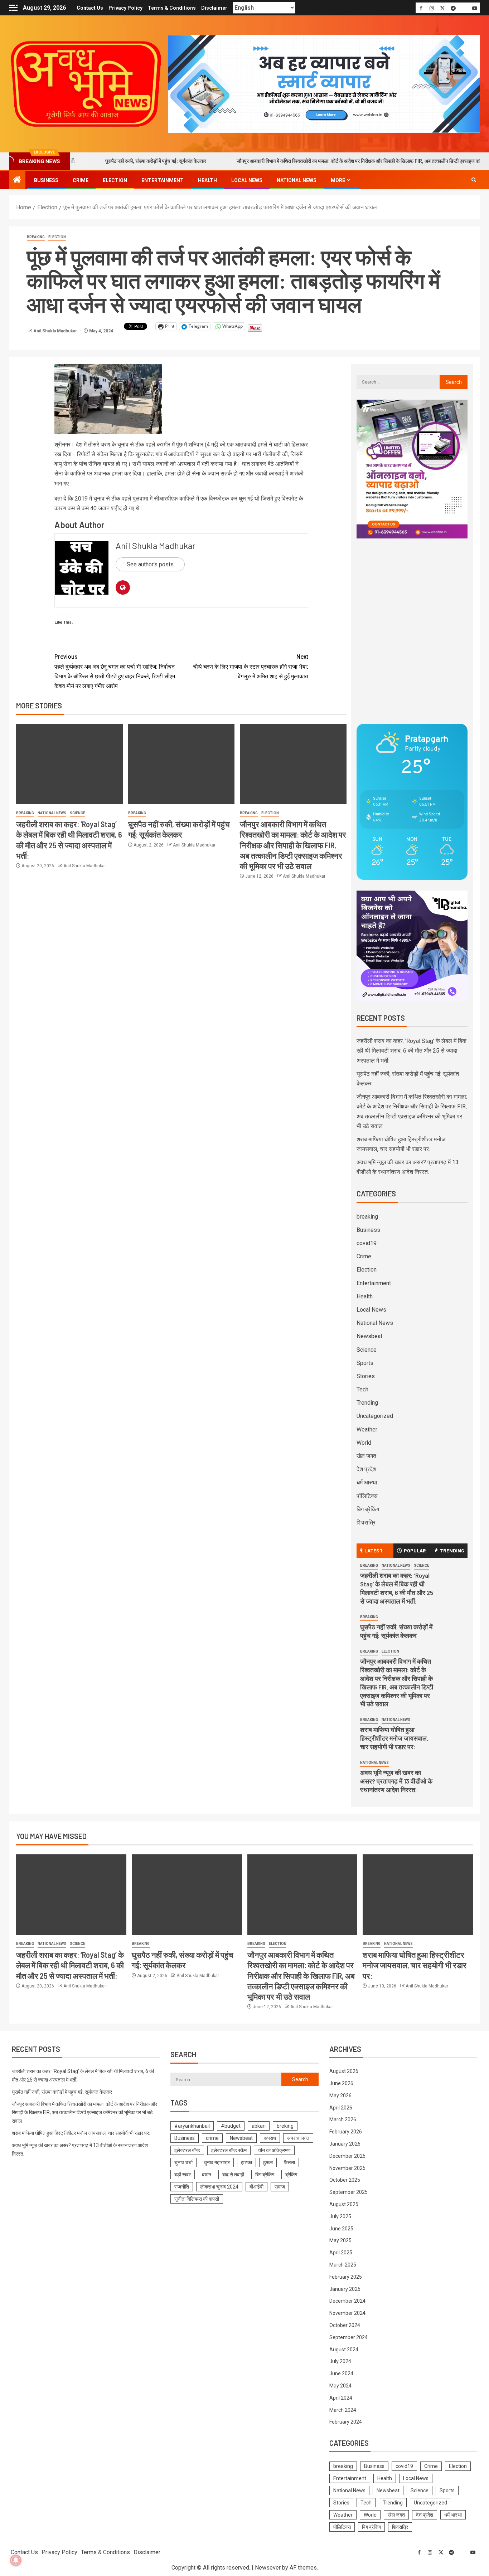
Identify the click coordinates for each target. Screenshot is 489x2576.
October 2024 (345, 2325)
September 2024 (348, 2337)
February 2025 (346, 2277)
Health (207, 180)
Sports (365, 1363)
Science (78, 813)
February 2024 (346, 2422)
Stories (366, 1376)
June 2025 (341, 2229)
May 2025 (340, 2240)
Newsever (268, 2568)
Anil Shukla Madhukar (56, 331)
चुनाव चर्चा (183, 2162)
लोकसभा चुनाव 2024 (219, 2187)
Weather (367, 1430)
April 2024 (341, 2398)
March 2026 (343, 2119)
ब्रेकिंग (291, 2175)
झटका (246, 2162)
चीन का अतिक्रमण (274, 2150)
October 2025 (345, 2180)
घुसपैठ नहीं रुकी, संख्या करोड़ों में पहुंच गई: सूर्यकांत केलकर (100, 161)
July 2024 (340, 2361)
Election (115, 180)
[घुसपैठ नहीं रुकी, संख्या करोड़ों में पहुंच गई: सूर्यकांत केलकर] (181, 764)
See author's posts (150, 564)
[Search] (474, 180)
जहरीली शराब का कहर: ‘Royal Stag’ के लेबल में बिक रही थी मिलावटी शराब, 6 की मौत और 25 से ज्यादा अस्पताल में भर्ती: (411, 1051)
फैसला (289, 2162)
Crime (81, 180)
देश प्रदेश (366, 1469)
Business (46, 180)
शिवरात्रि (366, 1523)
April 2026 (341, 2108)
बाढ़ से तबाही (233, 2175)
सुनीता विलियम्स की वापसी (197, 2199)
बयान (207, 2175)
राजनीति (182, 2187)
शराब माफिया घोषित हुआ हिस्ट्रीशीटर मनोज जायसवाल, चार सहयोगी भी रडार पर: (394, 1738)
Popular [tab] (415, 1550)
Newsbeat (369, 1336)
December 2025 (347, 2156)
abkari (259, 2126)
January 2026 (345, 2144)
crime (212, 2138)
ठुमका (268, 2162)
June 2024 (341, 2373)
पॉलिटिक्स (367, 1496)
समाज (280, 2187)
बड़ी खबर (183, 2175)
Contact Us (90, 8)
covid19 (367, 1243)
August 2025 (344, 2204)
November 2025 (347, 2168)
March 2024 (343, 2410)
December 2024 (347, 2301)
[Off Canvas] (13, 8)
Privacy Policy (125, 8)
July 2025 (340, 2216)
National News (297, 180)
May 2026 (340, 2096)
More (338, 180)
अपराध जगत (298, 2138)
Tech (362, 1389)
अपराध (270, 2138)
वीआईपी (256, 2187)
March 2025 (343, 2265)
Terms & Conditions (172, 8)
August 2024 (344, 2350)
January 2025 (345, 2289)
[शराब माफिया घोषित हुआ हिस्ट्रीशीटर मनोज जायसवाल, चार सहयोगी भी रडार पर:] (418, 1895)
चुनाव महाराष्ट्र (217, 2162)
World (364, 1443)
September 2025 (348, 2192)
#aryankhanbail (192, 2126)
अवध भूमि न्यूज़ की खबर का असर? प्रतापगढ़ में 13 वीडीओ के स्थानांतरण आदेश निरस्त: (396, 1781)
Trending (367, 1403)
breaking (36, 237)
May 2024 (340, 2386)
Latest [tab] (374, 1550)
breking (285, 2126)
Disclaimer (214, 8)
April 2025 (341, 2253)
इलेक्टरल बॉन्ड (187, 2150)
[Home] (17, 180)
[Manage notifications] (16, 2560)
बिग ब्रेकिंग (368, 1509)
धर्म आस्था (367, 1482)
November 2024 (347, 2313)
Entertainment (163, 180)
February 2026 (346, 2132)
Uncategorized (375, 1416)
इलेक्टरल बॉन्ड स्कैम (229, 2150)
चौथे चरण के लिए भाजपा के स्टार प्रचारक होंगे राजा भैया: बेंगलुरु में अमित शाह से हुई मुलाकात (251, 666)
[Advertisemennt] (324, 84)
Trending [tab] (452, 1550)
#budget (231, 2126)
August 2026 (344, 2071)
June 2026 (341, 2083)
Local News (247, 180)
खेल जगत (366, 1456)
